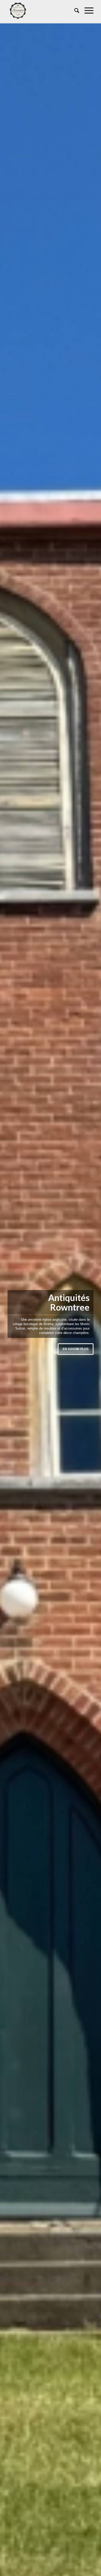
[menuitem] (74, 11)
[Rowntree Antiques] (42, 11)
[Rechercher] (74, 11)
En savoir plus (76, 1349)
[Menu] (86, 11)
